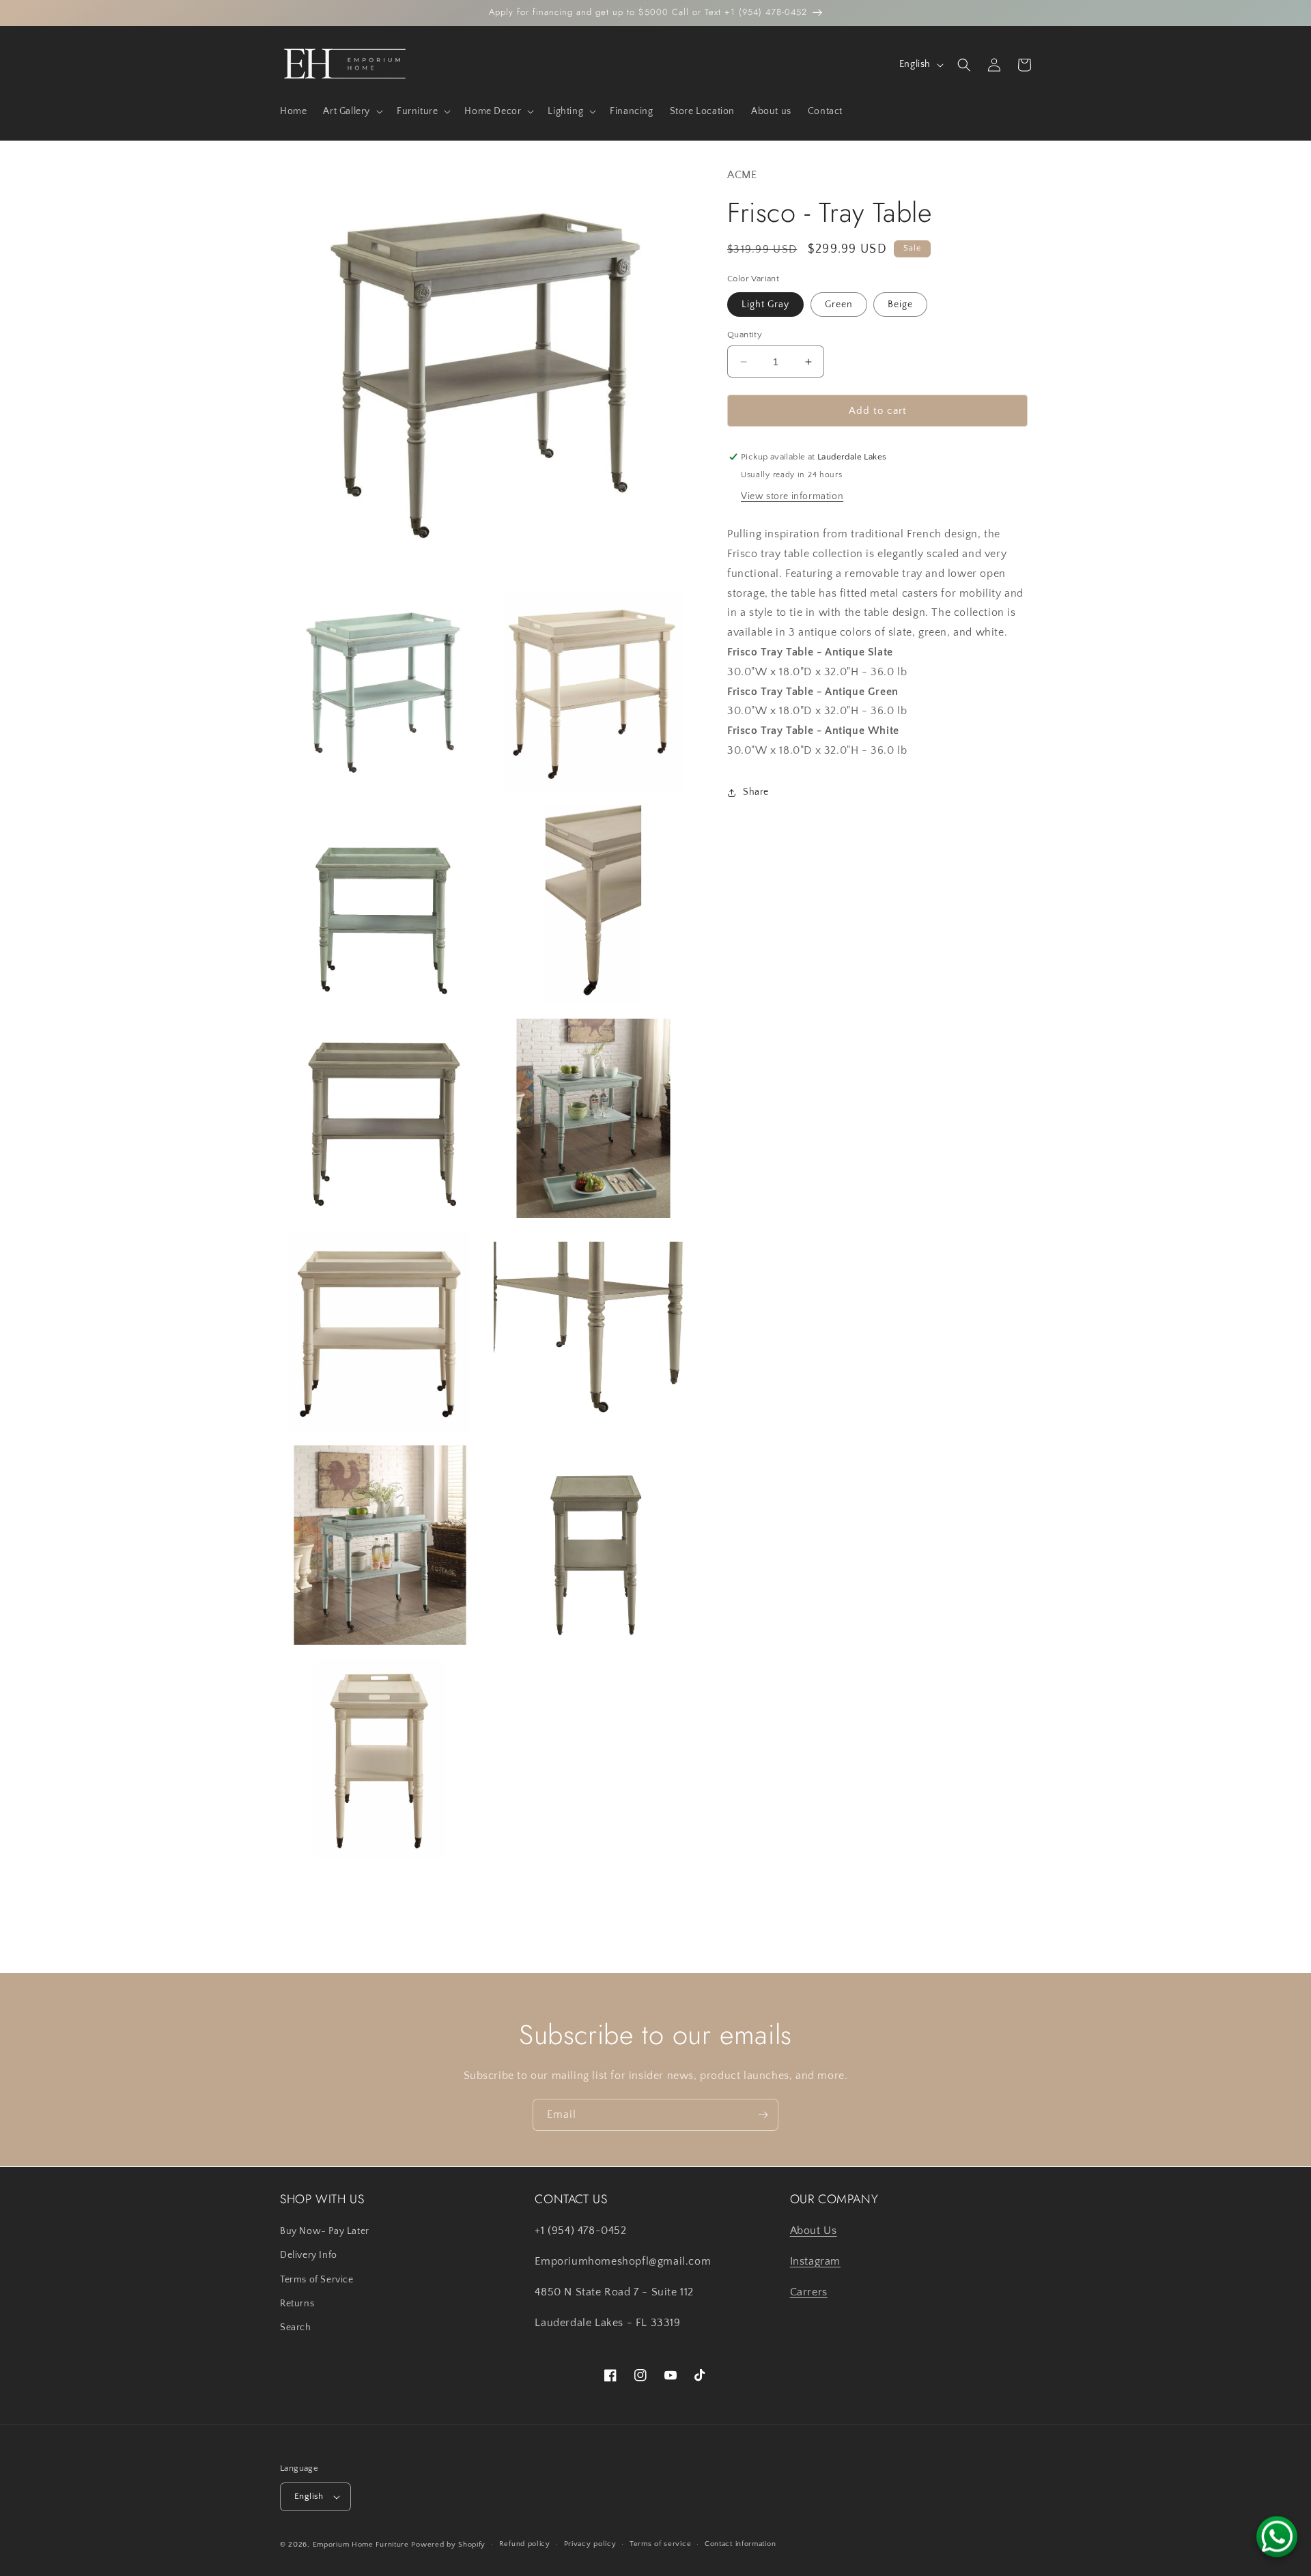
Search (296, 2327)
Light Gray (765, 305)
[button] (352, 111)
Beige (900, 305)
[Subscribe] (763, 2115)
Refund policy (525, 2544)
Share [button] (756, 792)
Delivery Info (309, 2255)
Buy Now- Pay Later (325, 2231)
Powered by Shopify (448, 2545)
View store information (792, 496)
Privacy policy (590, 2544)
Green (839, 305)
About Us (814, 2231)
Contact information (740, 2544)
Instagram (815, 2261)
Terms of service (660, 2544)
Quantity (745, 335)
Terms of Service (317, 2280)
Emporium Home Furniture (361, 2545)
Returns (297, 2304)
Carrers (809, 2292)
